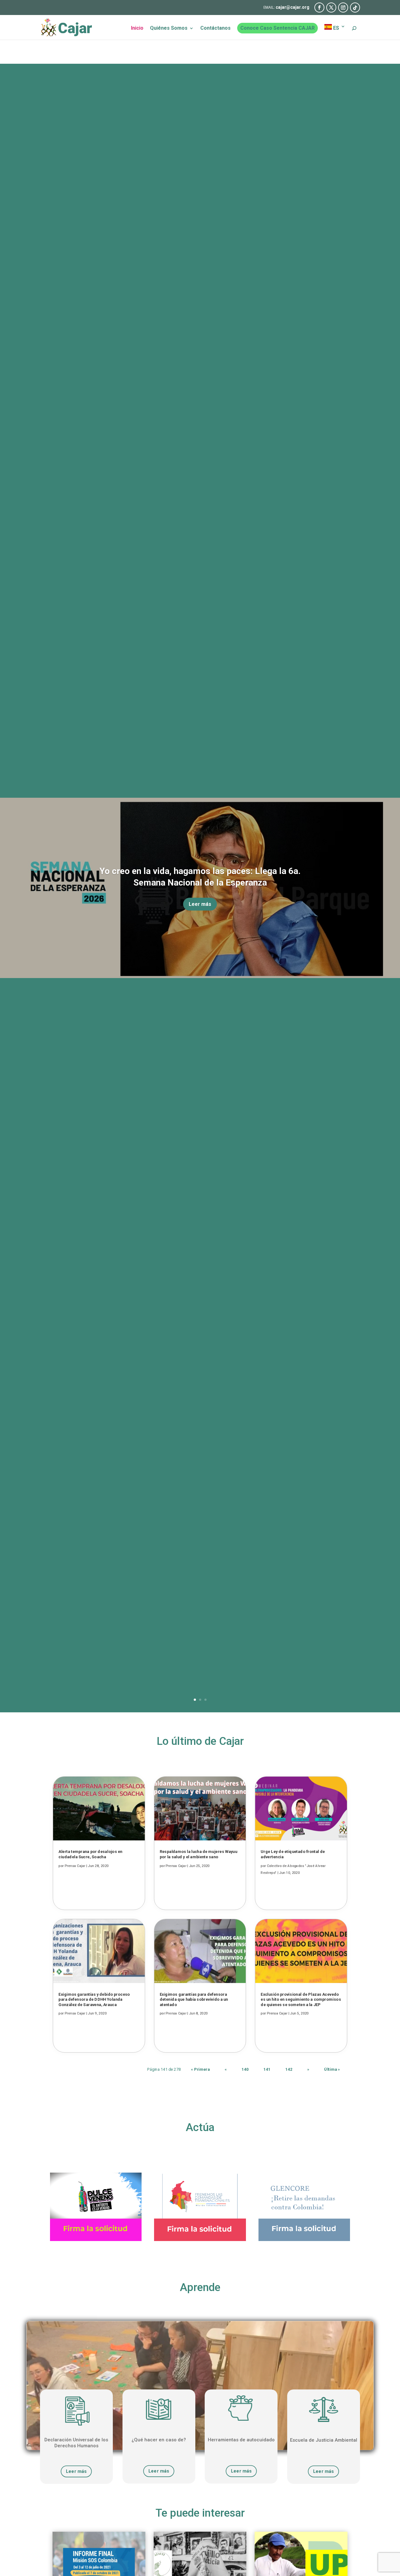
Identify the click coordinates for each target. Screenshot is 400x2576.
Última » (332, 2069)
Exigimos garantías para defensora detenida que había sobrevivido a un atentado (194, 1999)
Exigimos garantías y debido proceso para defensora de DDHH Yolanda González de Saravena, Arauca (94, 1999)
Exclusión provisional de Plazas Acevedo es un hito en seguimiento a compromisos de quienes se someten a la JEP (301, 1999)
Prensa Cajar (75, 1866)
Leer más (200, 904)
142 (289, 2069)
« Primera (200, 2069)
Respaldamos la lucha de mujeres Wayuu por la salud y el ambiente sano (198, 1854)
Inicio (137, 28)
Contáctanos (215, 28)
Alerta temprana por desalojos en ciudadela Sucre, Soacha (90, 1854)
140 (245, 2069)
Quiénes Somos (169, 28)
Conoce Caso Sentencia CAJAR (277, 28)
